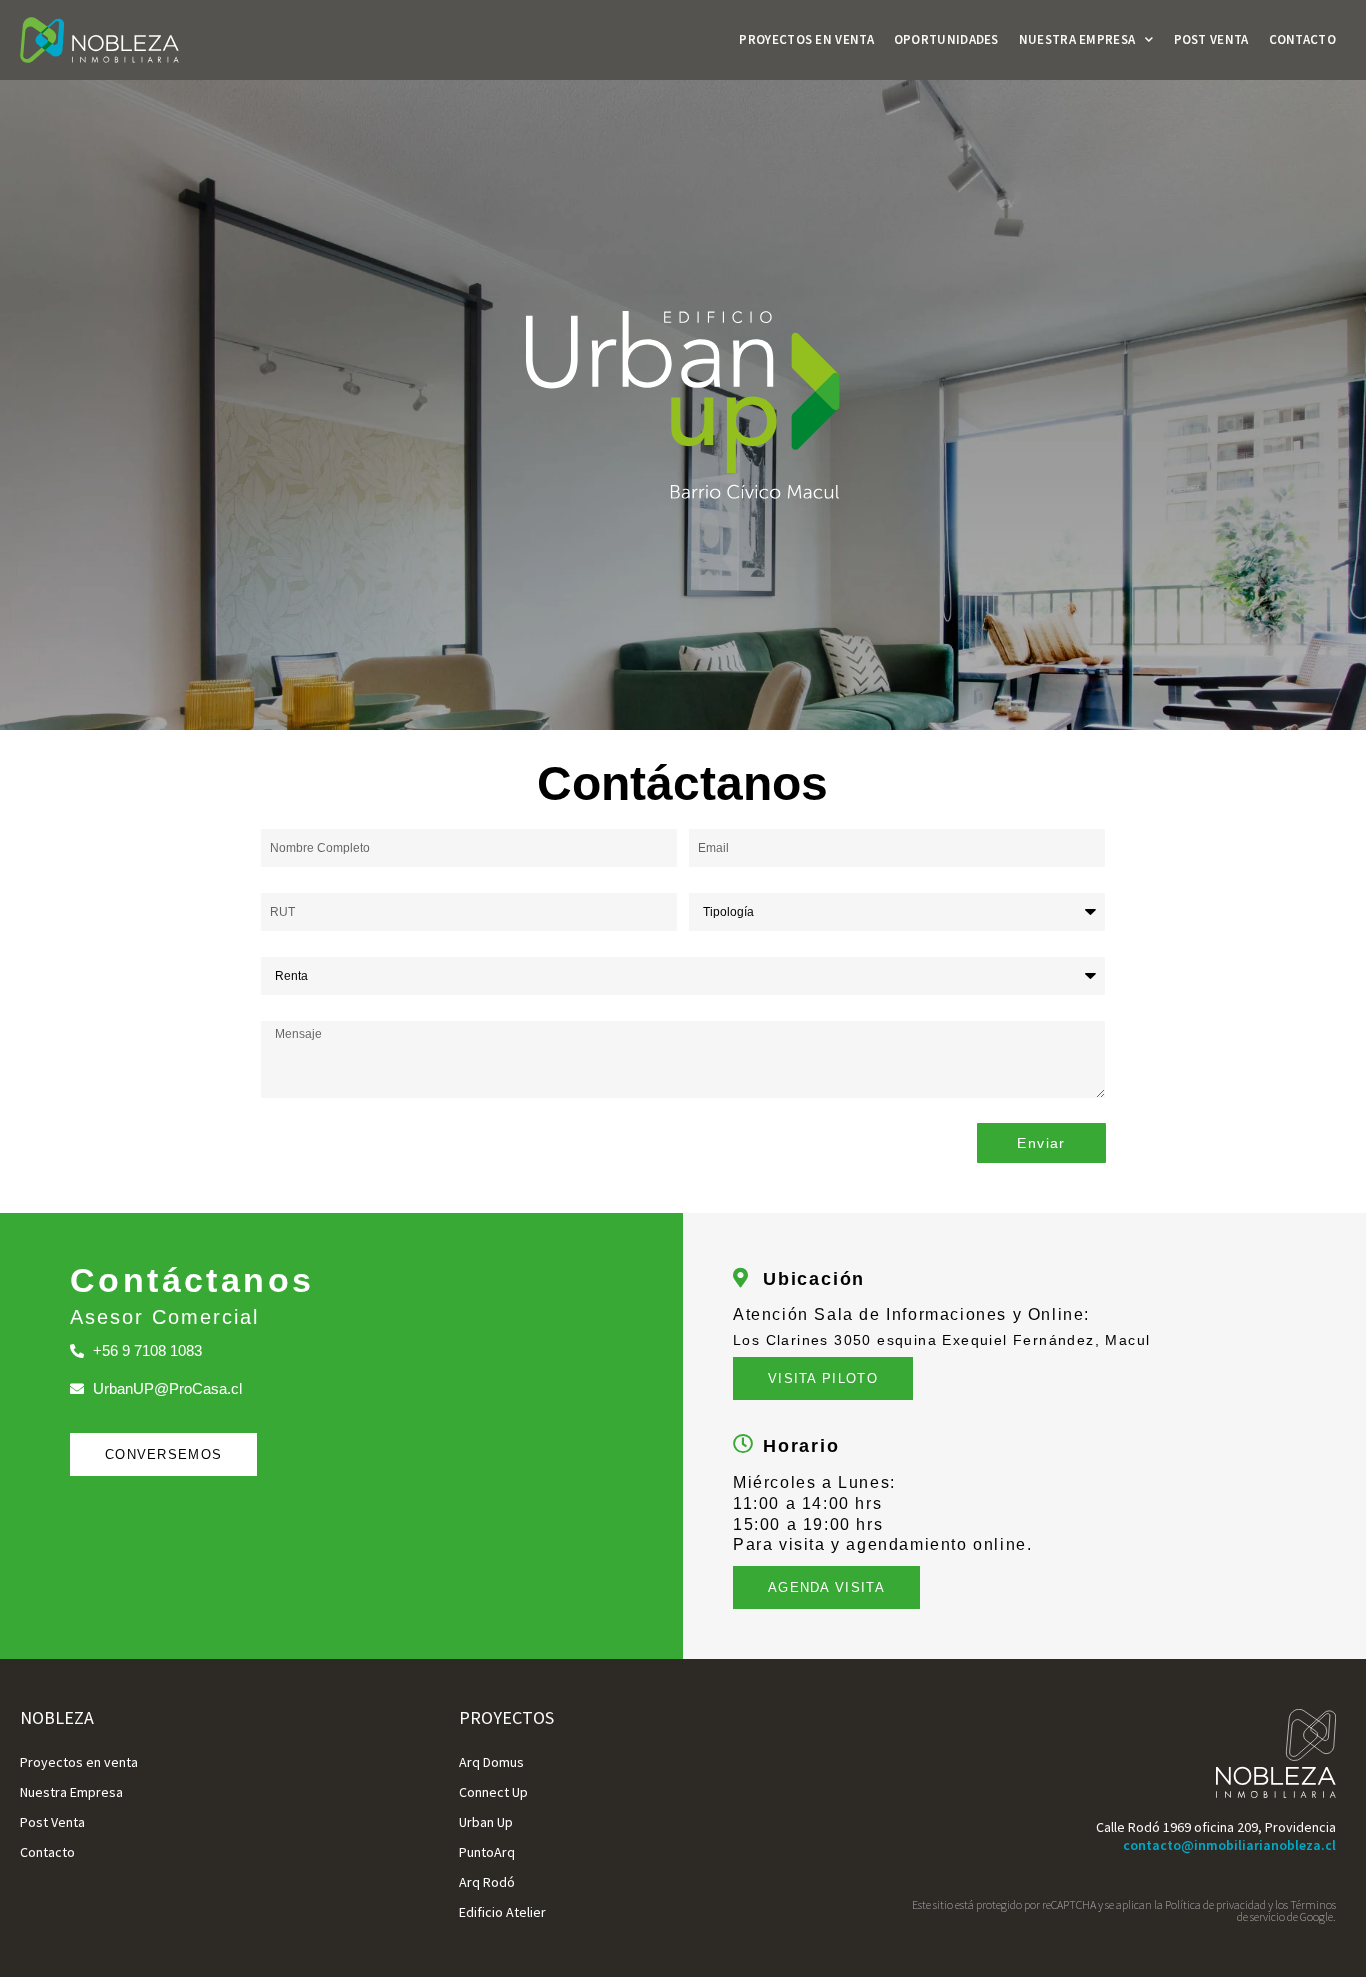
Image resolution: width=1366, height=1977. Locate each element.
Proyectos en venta (806, 39)
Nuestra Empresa (1077, 39)
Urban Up (486, 1822)
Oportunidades (946, 39)
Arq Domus (491, 1762)
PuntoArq (487, 1852)
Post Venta (1211, 39)
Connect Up (493, 1792)
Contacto (1302, 39)
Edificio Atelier (502, 1912)
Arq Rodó (487, 1882)
